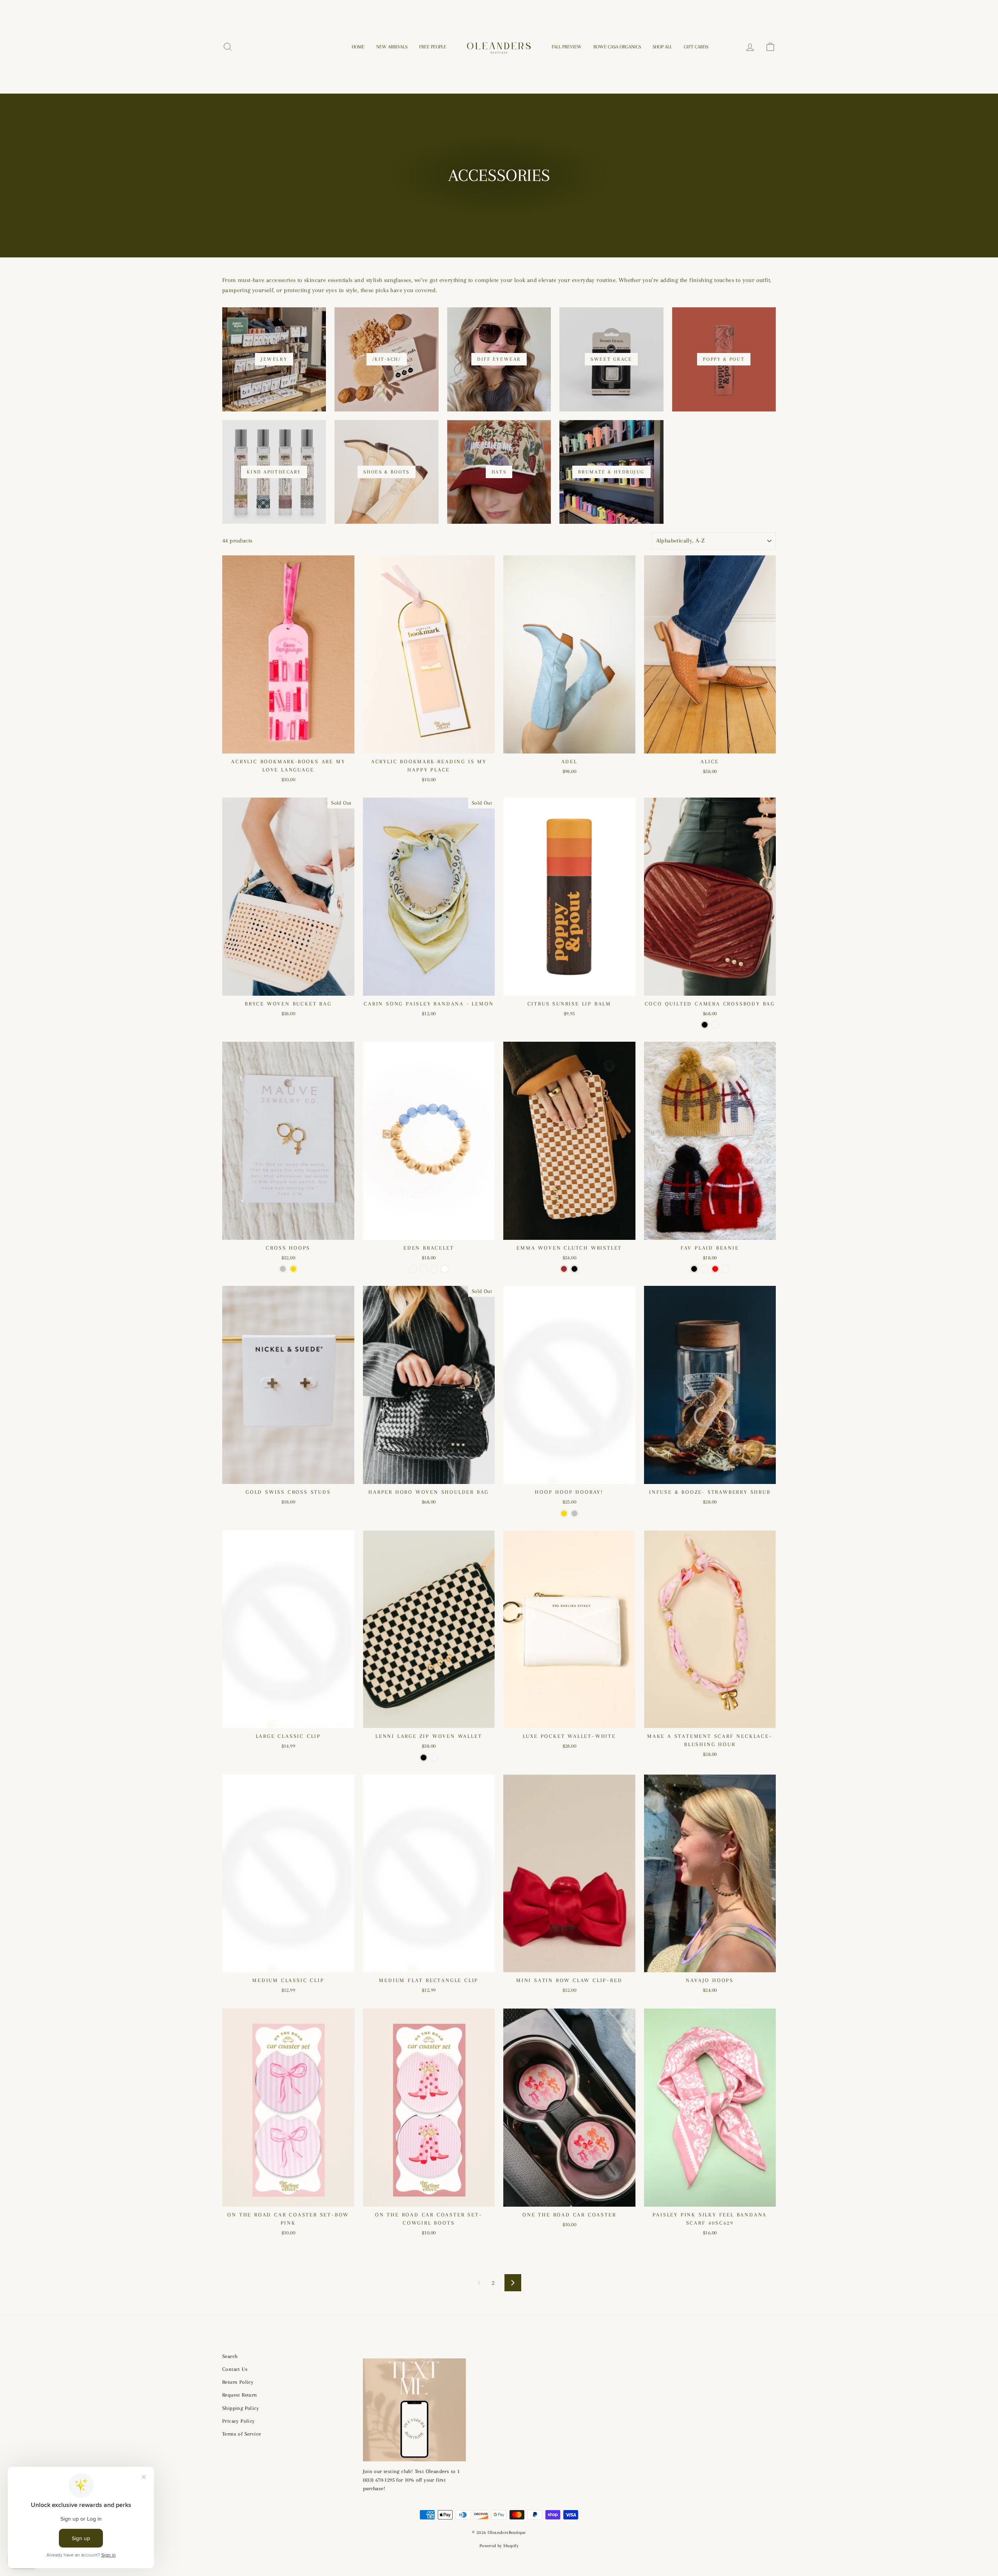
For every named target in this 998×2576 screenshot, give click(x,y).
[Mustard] (726, 1269)
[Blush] (434, 1269)
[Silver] (283, 1269)
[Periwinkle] (413, 1269)
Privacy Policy (239, 2421)
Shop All (662, 47)
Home (358, 47)
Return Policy (238, 2382)
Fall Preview (567, 47)
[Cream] (705, 1269)
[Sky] (424, 1269)
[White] (445, 1269)
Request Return (240, 2395)
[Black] (705, 1025)
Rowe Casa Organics (617, 47)
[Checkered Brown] (564, 1269)
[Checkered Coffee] (434, 1758)
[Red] (715, 1269)
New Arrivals (392, 47)
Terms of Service (242, 2434)
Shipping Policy (241, 2408)
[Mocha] (715, 1025)
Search (230, 2356)
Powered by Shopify (499, 2546)
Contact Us (235, 2369)
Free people (433, 47)
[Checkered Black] (574, 1269)
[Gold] (293, 1269)
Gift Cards (696, 47)
